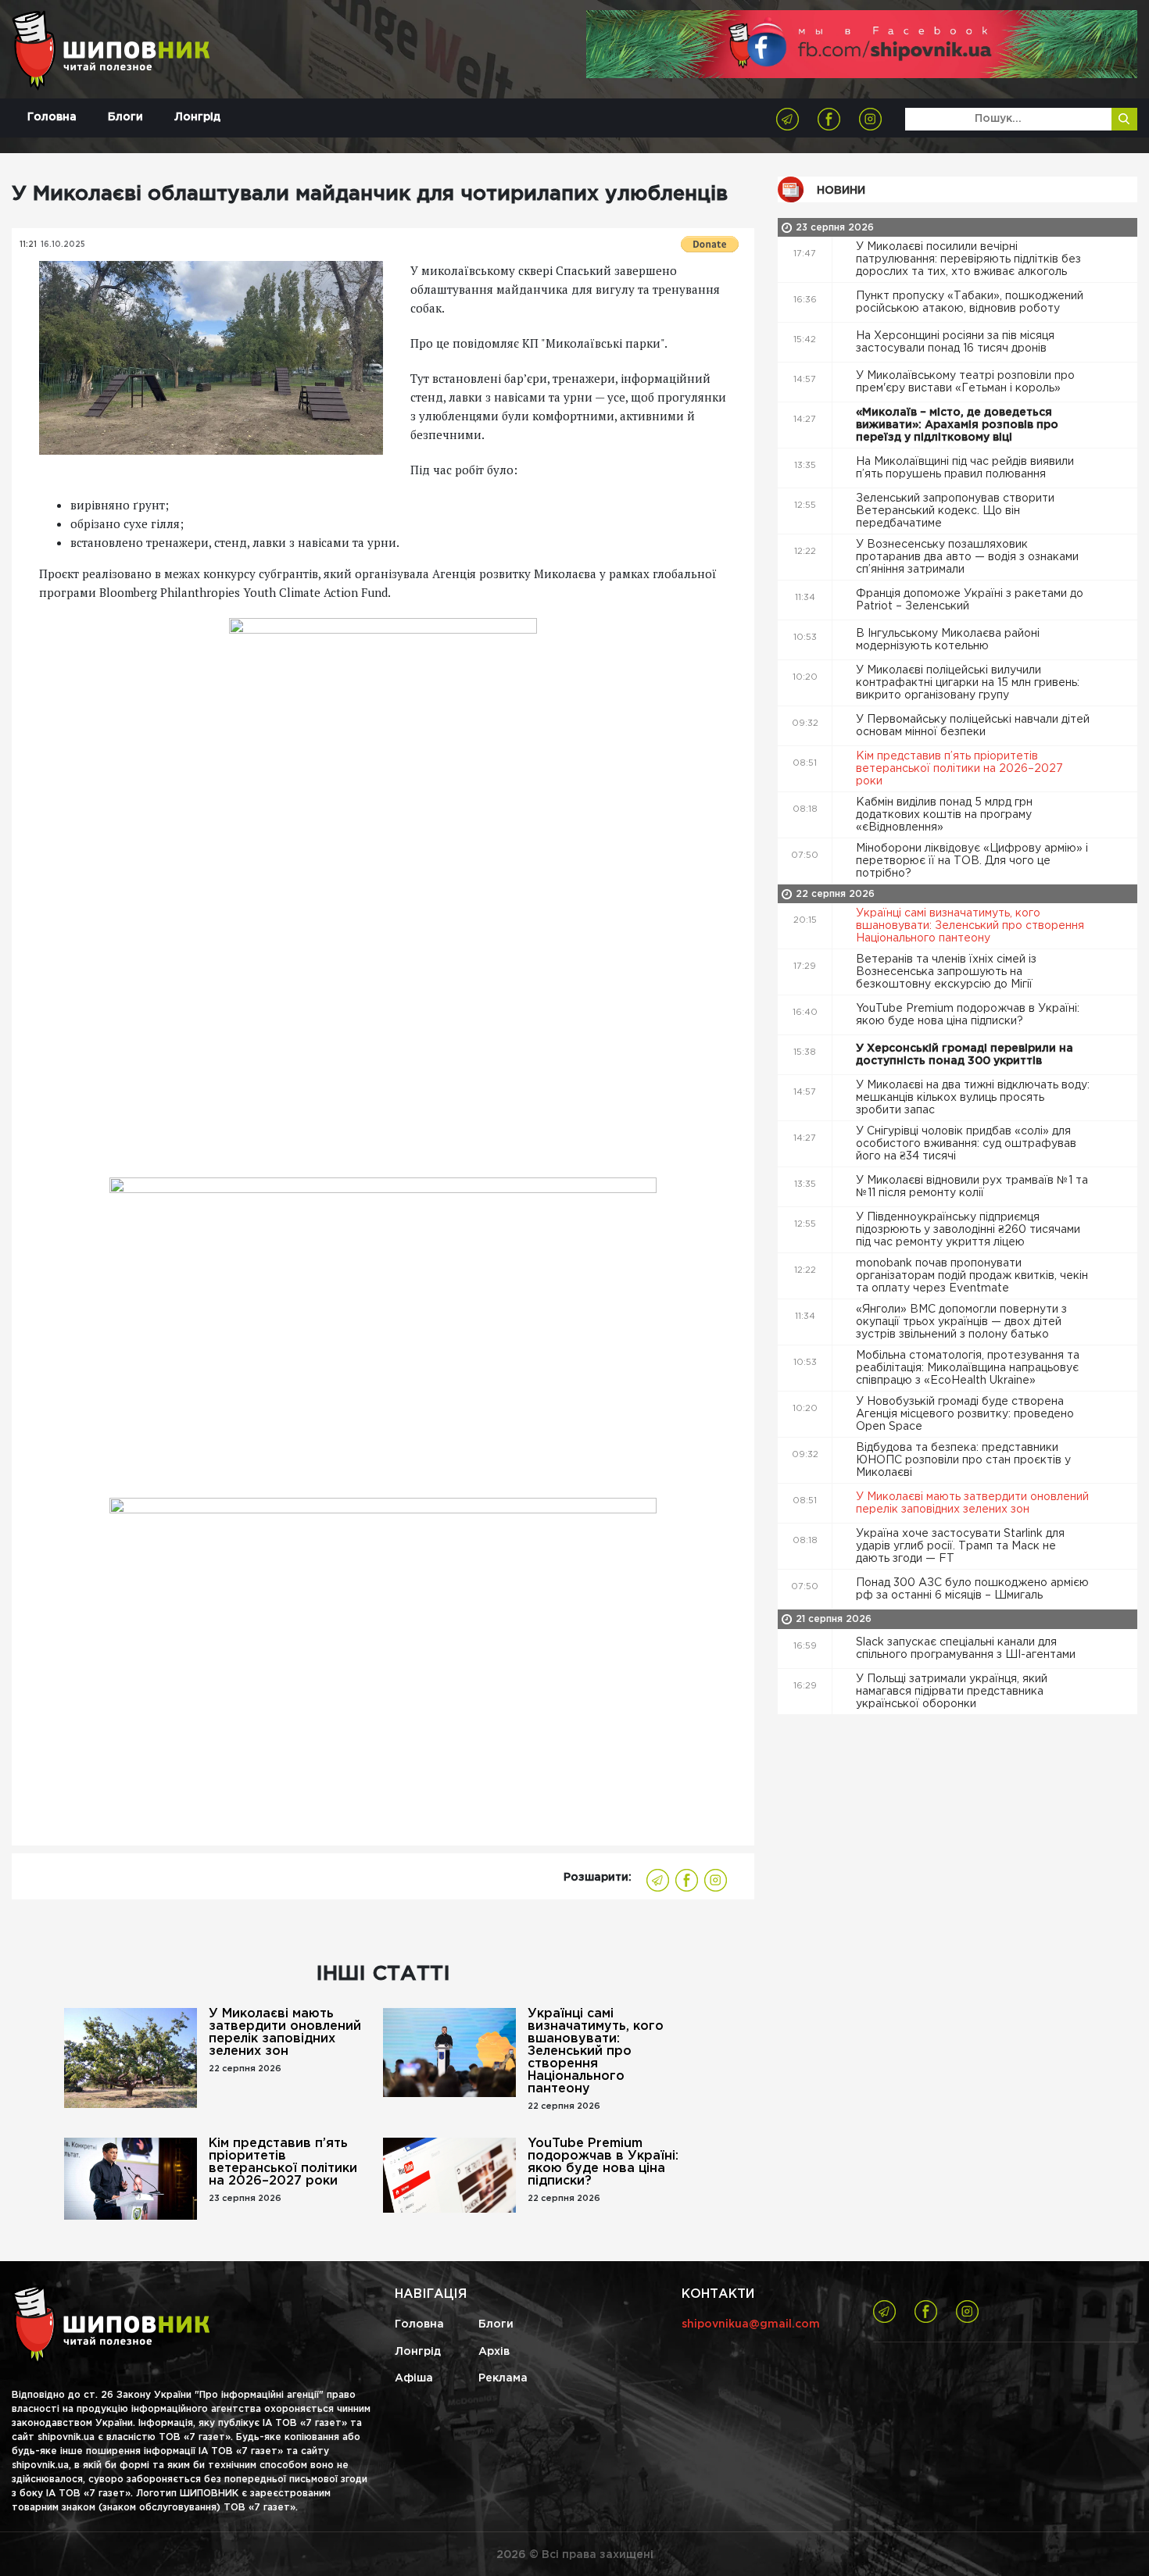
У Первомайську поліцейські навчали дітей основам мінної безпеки (973, 726)
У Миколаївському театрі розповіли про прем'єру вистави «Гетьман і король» (965, 382)
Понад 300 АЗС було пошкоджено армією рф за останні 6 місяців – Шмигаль (972, 1589)
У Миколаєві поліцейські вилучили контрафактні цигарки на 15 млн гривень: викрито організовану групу (968, 683)
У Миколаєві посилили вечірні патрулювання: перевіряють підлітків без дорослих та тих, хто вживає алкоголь (968, 259)
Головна (52, 117)
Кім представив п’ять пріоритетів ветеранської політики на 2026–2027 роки (283, 2162)
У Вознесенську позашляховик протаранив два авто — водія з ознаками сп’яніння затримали (967, 557)
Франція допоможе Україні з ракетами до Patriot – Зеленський (970, 600)
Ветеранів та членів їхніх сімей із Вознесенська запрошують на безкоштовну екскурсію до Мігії (946, 972)
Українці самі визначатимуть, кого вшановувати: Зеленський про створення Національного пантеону (596, 2051)
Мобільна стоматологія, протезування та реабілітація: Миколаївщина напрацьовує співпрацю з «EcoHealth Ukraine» (968, 1368)
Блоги (125, 117)
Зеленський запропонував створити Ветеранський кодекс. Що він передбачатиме (955, 511)
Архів (494, 2352)
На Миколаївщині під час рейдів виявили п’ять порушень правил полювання (965, 468)
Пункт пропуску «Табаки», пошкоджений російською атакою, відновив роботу (970, 302)
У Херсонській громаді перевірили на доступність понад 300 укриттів (965, 1055)
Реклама (503, 2378)
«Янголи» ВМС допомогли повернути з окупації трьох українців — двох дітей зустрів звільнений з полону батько (961, 1322)
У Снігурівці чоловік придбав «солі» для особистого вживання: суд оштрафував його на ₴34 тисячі (966, 1144)
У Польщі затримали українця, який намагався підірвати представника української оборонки (952, 1692)
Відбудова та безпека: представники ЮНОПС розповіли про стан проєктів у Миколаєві (963, 1460)
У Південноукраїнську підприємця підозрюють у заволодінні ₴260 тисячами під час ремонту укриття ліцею (968, 1230)
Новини (841, 191)
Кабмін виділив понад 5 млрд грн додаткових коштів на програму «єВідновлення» (944, 815)
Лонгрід (197, 117)
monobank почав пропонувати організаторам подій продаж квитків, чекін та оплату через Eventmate (972, 1276)
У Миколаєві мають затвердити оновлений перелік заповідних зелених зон (285, 2033)
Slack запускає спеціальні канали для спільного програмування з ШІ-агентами (967, 1649)
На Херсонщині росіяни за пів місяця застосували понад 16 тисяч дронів (955, 342)
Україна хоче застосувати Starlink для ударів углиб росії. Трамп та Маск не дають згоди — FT (960, 1546)
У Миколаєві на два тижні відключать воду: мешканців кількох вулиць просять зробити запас (973, 1098)
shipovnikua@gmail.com (751, 2324)
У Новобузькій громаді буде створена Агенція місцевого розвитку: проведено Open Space (965, 1414)
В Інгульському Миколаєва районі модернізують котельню (948, 640)
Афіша (414, 2378)
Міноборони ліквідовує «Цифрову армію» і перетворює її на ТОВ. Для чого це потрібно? (972, 861)
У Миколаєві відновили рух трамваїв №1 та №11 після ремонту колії (972, 1187)
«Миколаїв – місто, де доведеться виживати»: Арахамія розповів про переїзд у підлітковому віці (957, 425)
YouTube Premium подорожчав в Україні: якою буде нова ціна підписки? (603, 2162)
